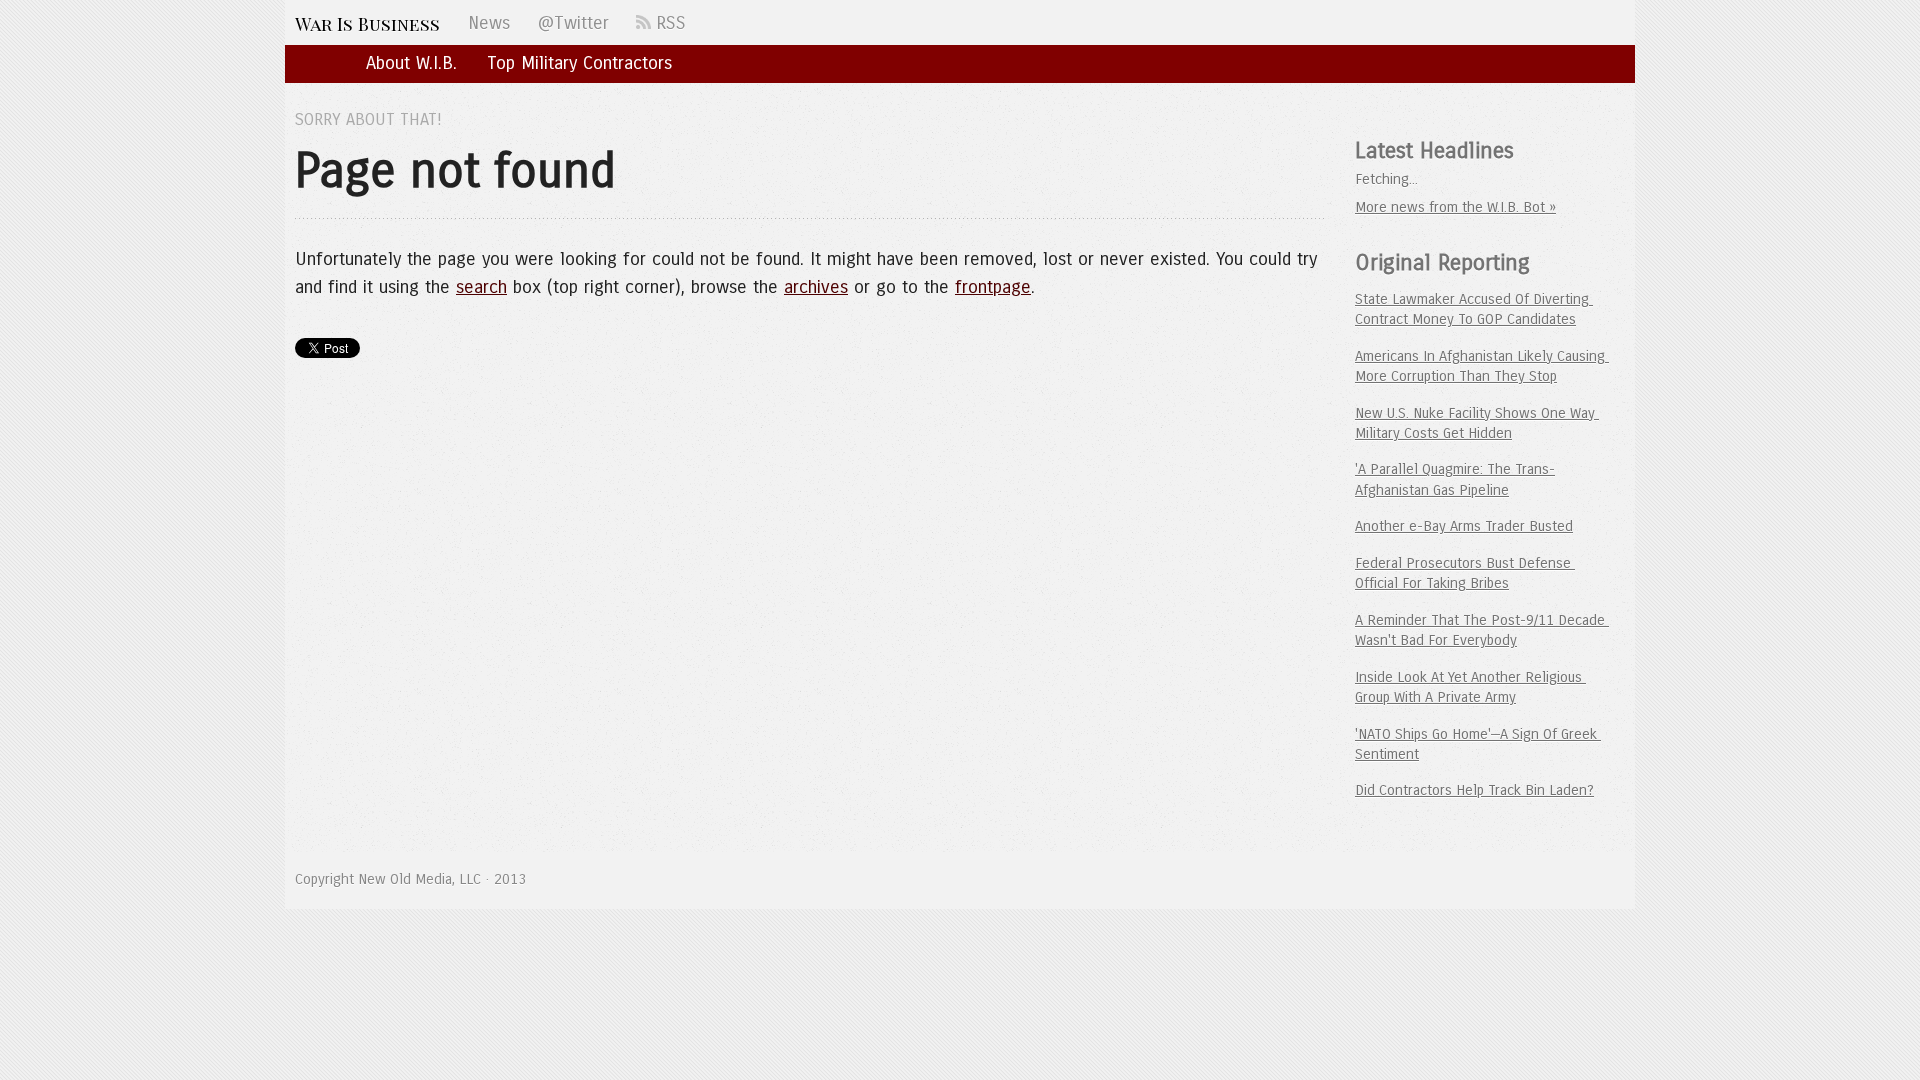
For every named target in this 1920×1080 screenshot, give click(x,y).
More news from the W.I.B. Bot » (1455, 207)
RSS (668, 23)
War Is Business (367, 23)
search (481, 287)
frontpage (993, 287)
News (489, 23)
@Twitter (573, 23)
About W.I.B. (411, 63)
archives (816, 287)
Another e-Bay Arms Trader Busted (1464, 526)
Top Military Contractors (579, 63)
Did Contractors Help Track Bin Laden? (1474, 790)
